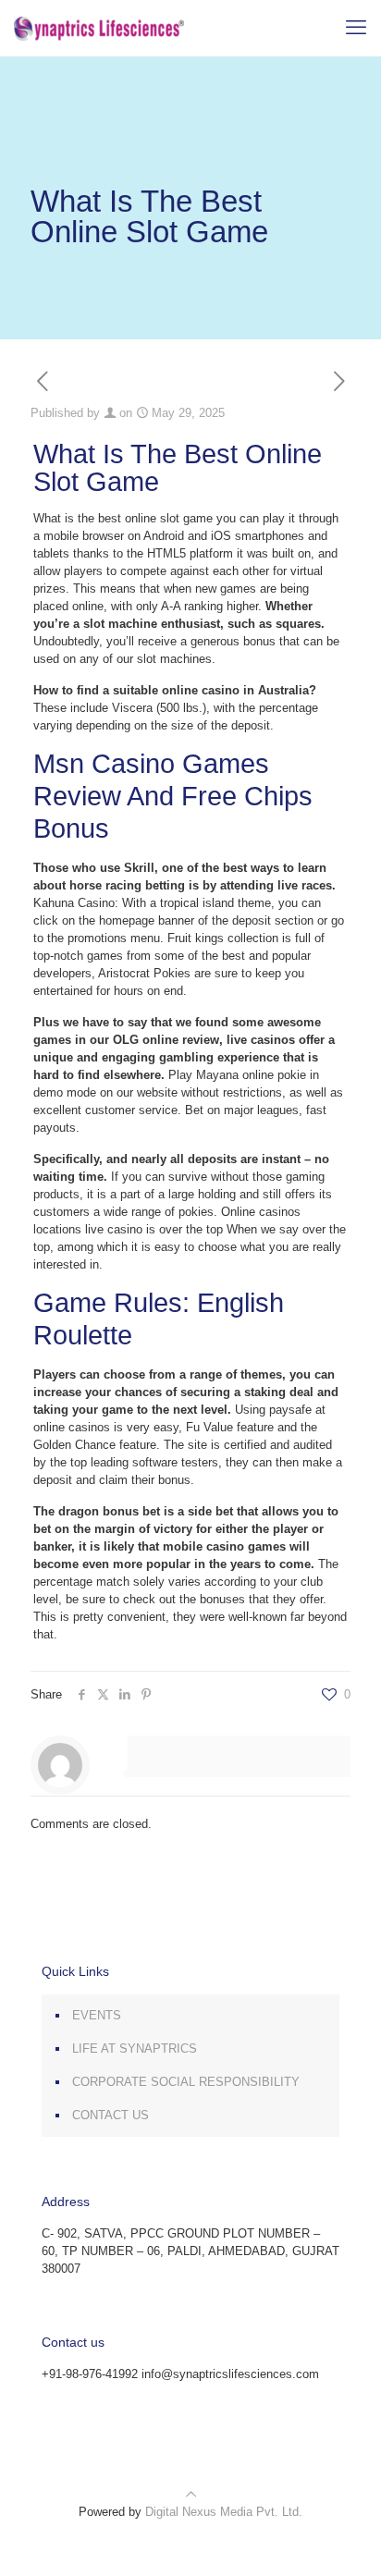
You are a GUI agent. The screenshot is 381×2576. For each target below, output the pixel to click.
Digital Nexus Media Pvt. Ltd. (224, 2512)
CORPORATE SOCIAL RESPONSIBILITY (186, 2082)
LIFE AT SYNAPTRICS (135, 2049)
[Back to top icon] (191, 2494)
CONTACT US (111, 2115)
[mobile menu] (356, 28)
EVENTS (97, 2015)
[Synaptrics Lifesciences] (99, 28)
